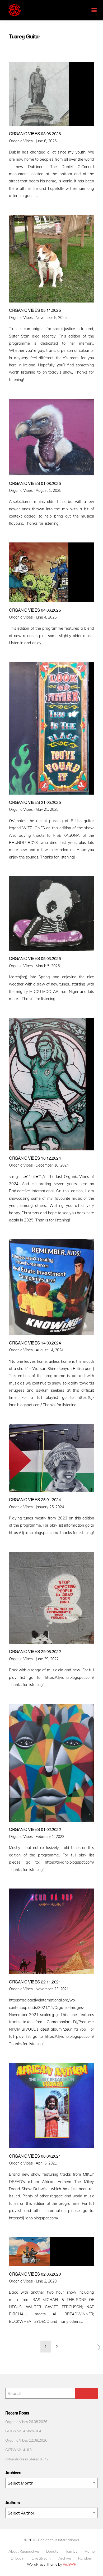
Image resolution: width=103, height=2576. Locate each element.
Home (90, 2551)
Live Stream (41, 2558)
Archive (65, 2558)
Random (85, 2558)
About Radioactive (24, 2551)
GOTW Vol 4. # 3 (18, 2450)
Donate (52, 2551)
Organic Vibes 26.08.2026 (26, 2422)
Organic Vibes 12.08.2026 (26, 2440)
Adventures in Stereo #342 (27, 2459)
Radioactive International (58, 2540)
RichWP (70, 2564)
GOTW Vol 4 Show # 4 (23, 2431)
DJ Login (18, 2558)
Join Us (72, 2551)
